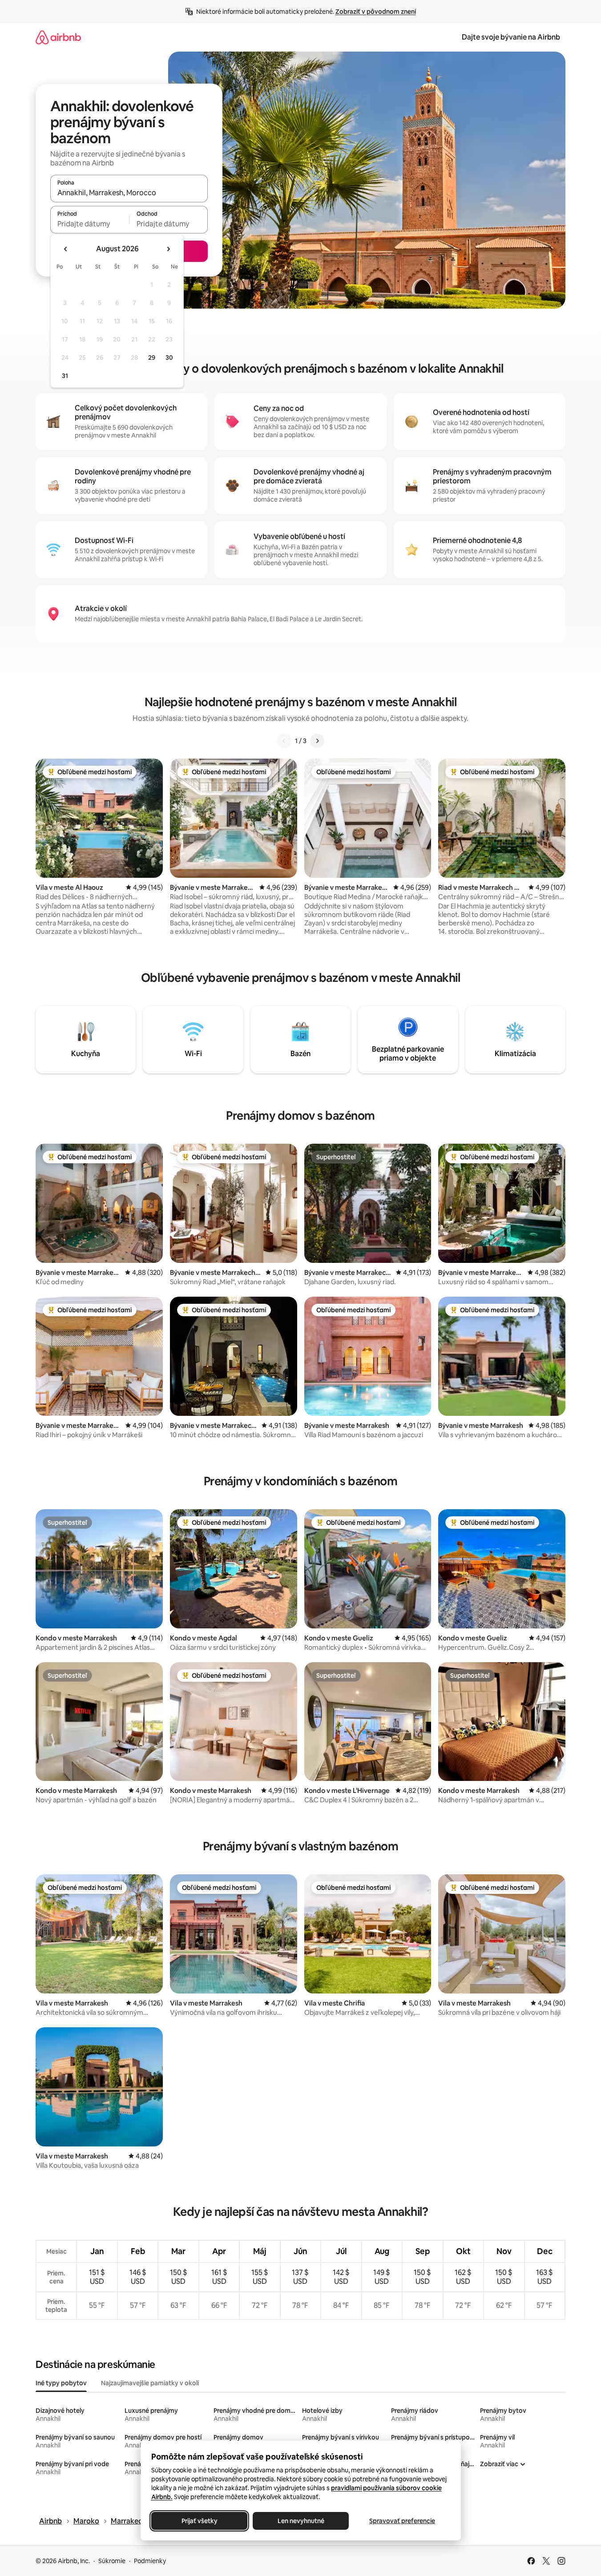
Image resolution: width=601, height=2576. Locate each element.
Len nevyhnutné (300, 2521)
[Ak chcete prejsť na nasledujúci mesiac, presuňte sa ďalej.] (168, 249)
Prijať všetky (199, 2521)
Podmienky (150, 2561)
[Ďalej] (317, 741)
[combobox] (129, 193)
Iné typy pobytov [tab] (61, 2383)
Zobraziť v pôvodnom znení (376, 12)
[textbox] (90, 224)
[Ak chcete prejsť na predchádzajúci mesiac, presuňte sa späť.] (66, 249)
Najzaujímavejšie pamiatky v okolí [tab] (150, 2383)
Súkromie (112, 2561)
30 (169, 358)
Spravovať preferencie (402, 2521)
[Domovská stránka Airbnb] (58, 37)
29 (152, 358)
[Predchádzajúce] (284, 741)
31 (65, 376)
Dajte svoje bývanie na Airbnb (511, 37)
